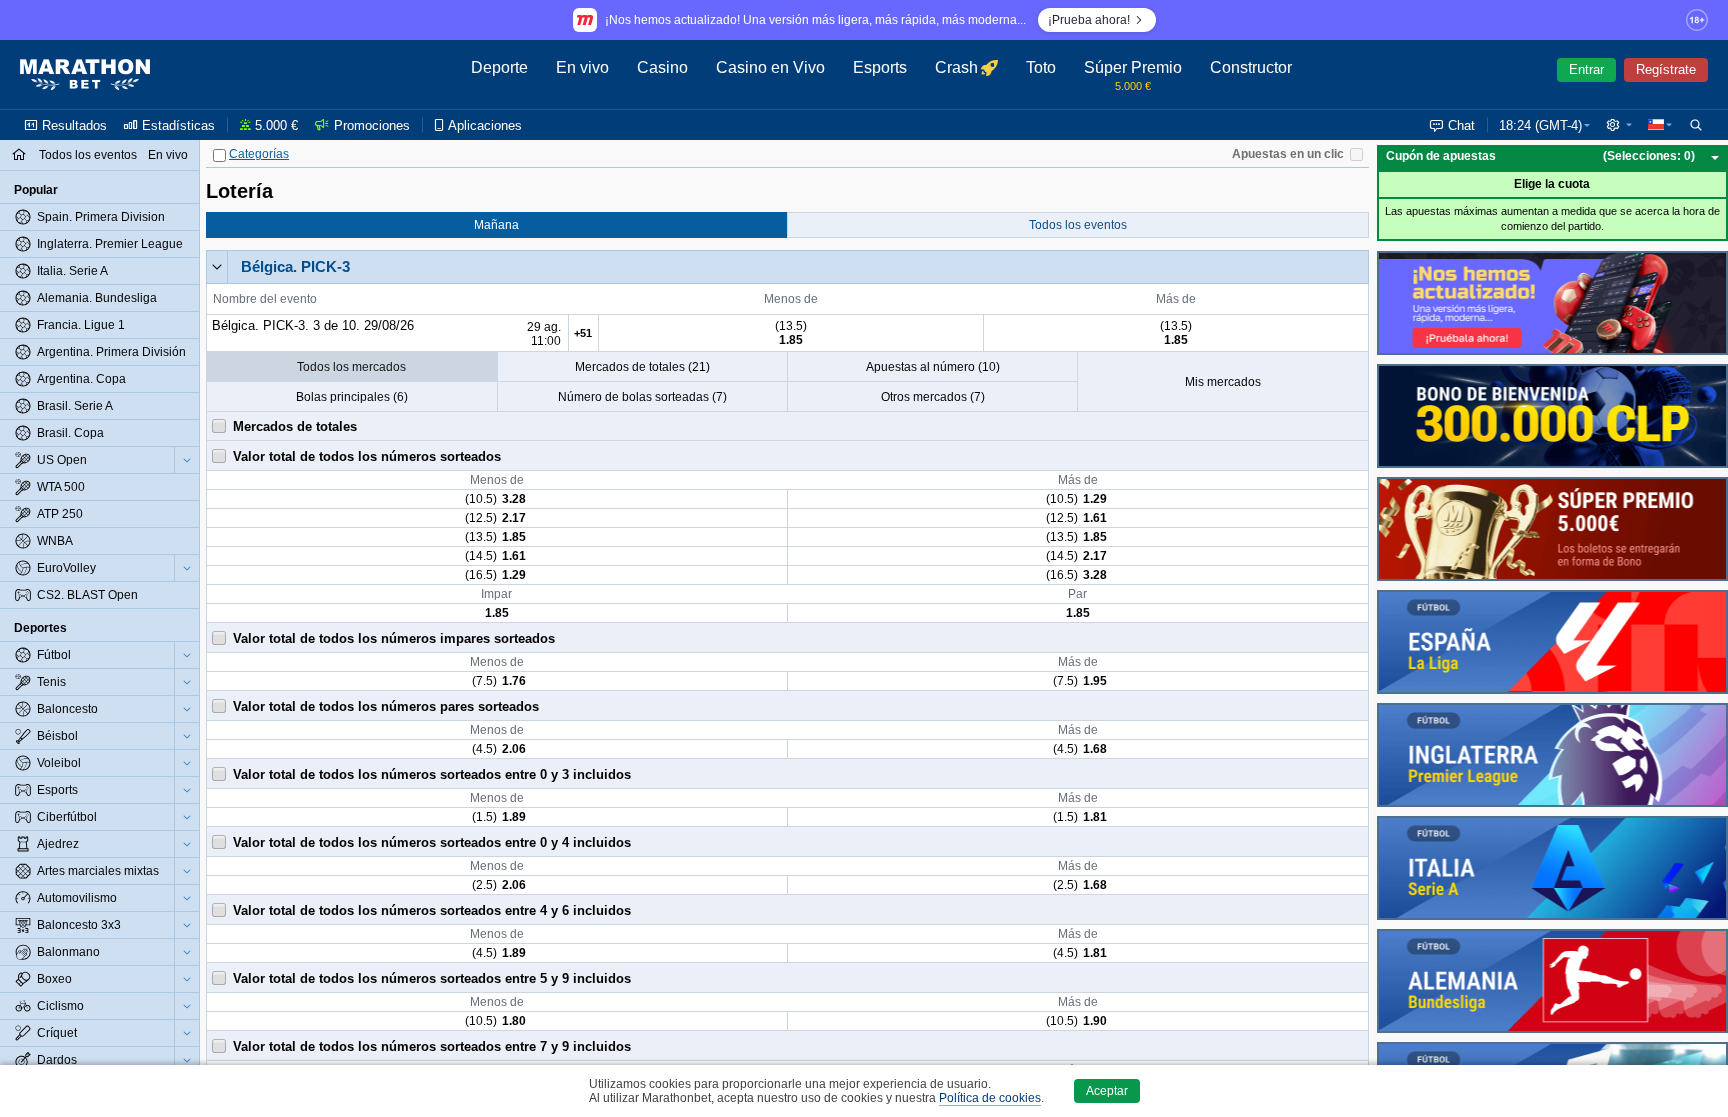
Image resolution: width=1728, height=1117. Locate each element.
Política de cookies (990, 1098)
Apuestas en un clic (1288, 154)
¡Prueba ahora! (1089, 20)
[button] (1619, 125)
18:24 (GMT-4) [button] (1540, 125)
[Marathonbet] (85, 75)
